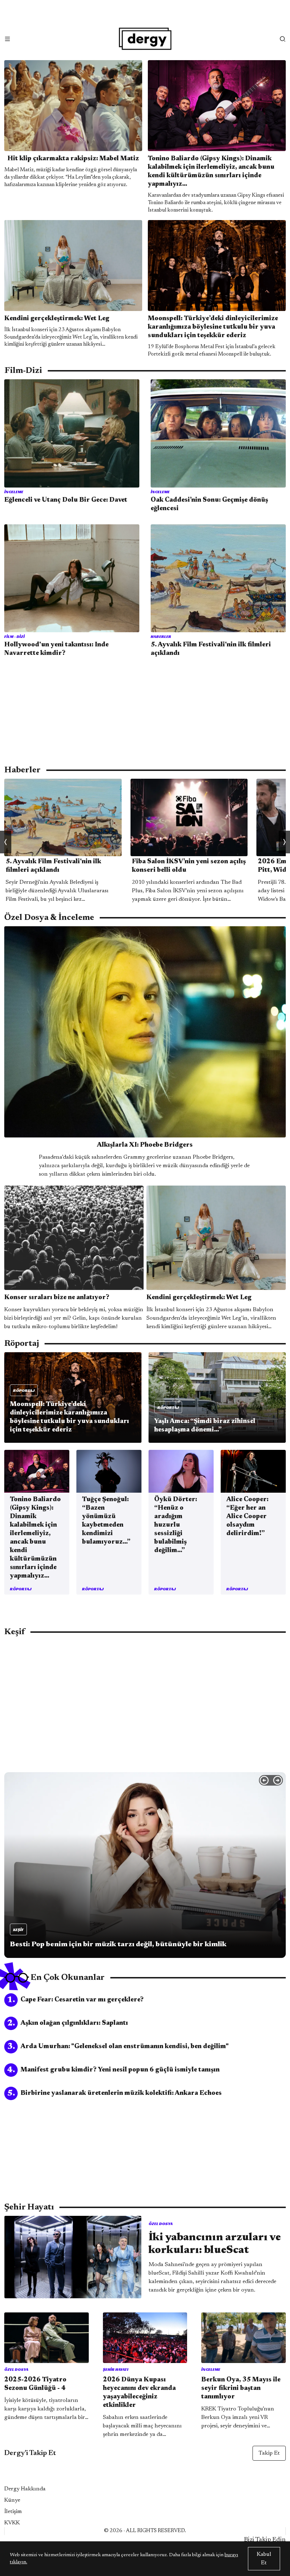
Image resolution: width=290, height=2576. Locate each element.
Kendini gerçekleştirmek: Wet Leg (57, 319)
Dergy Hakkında (25, 2489)
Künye (12, 2500)
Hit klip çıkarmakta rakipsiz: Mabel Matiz (73, 159)
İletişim (13, 2512)
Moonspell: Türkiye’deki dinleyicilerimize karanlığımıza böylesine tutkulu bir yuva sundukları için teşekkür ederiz (213, 327)
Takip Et (269, 2453)
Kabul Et (264, 2559)
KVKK (12, 2523)
